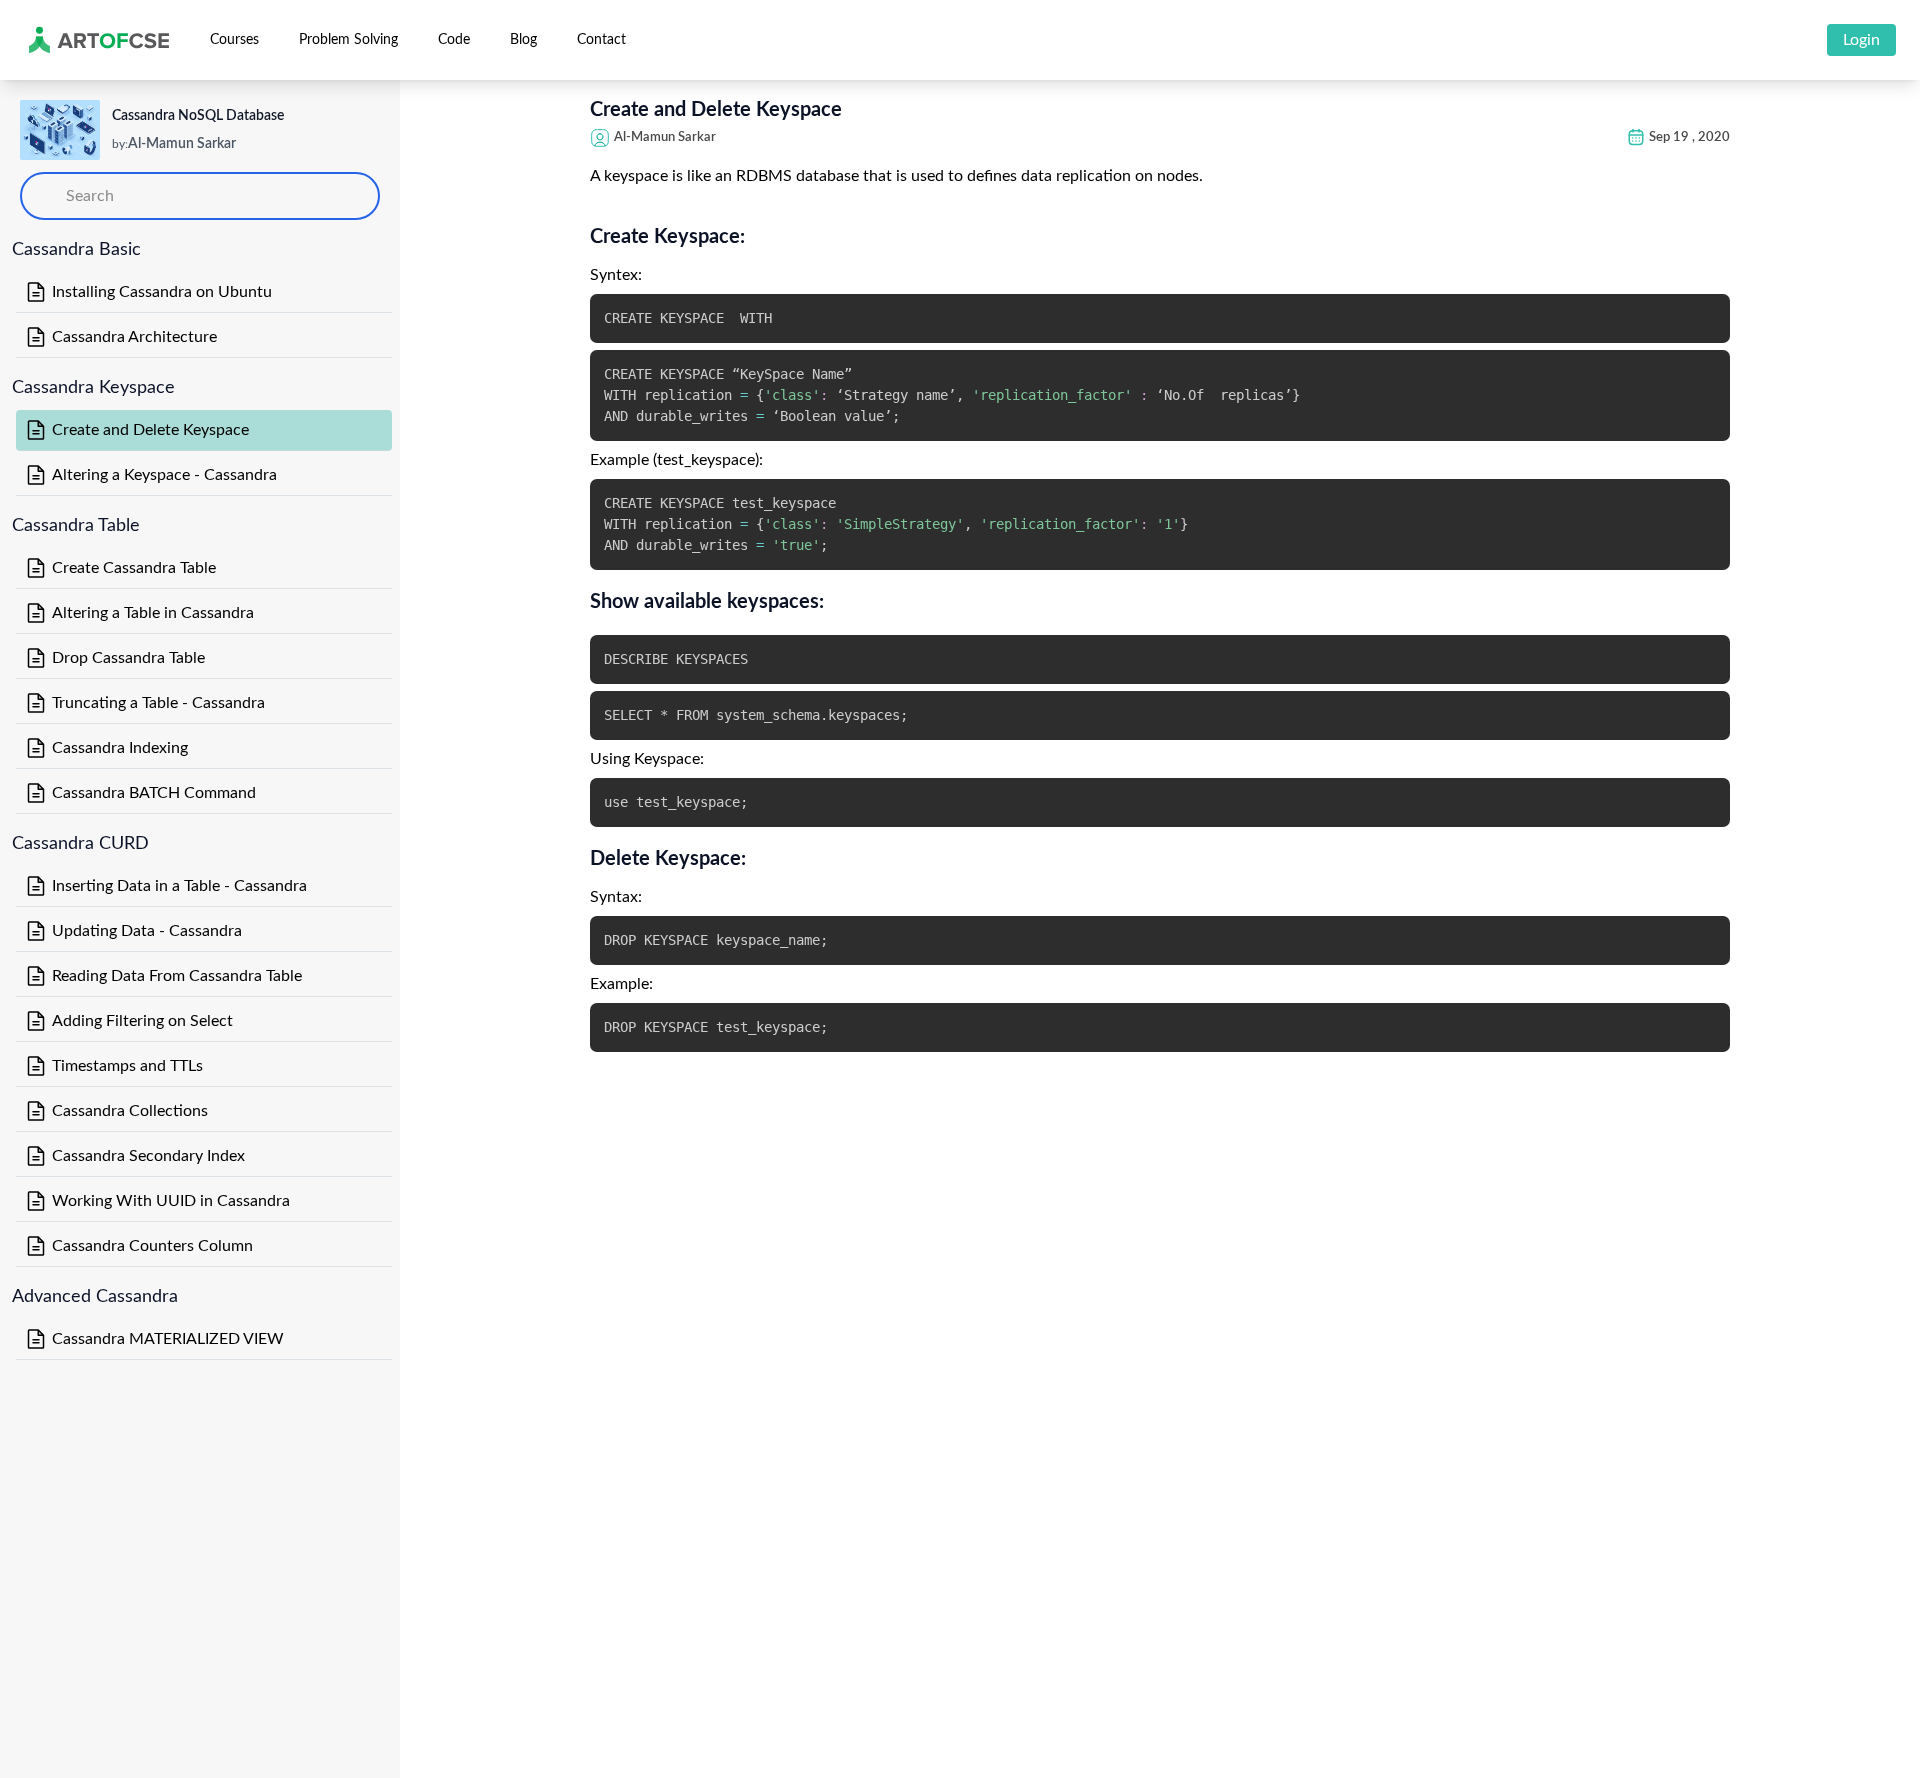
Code (454, 40)
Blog (523, 40)
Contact (601, 40)
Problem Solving (348, 40)
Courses (234, 40)
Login (1861, 40)
